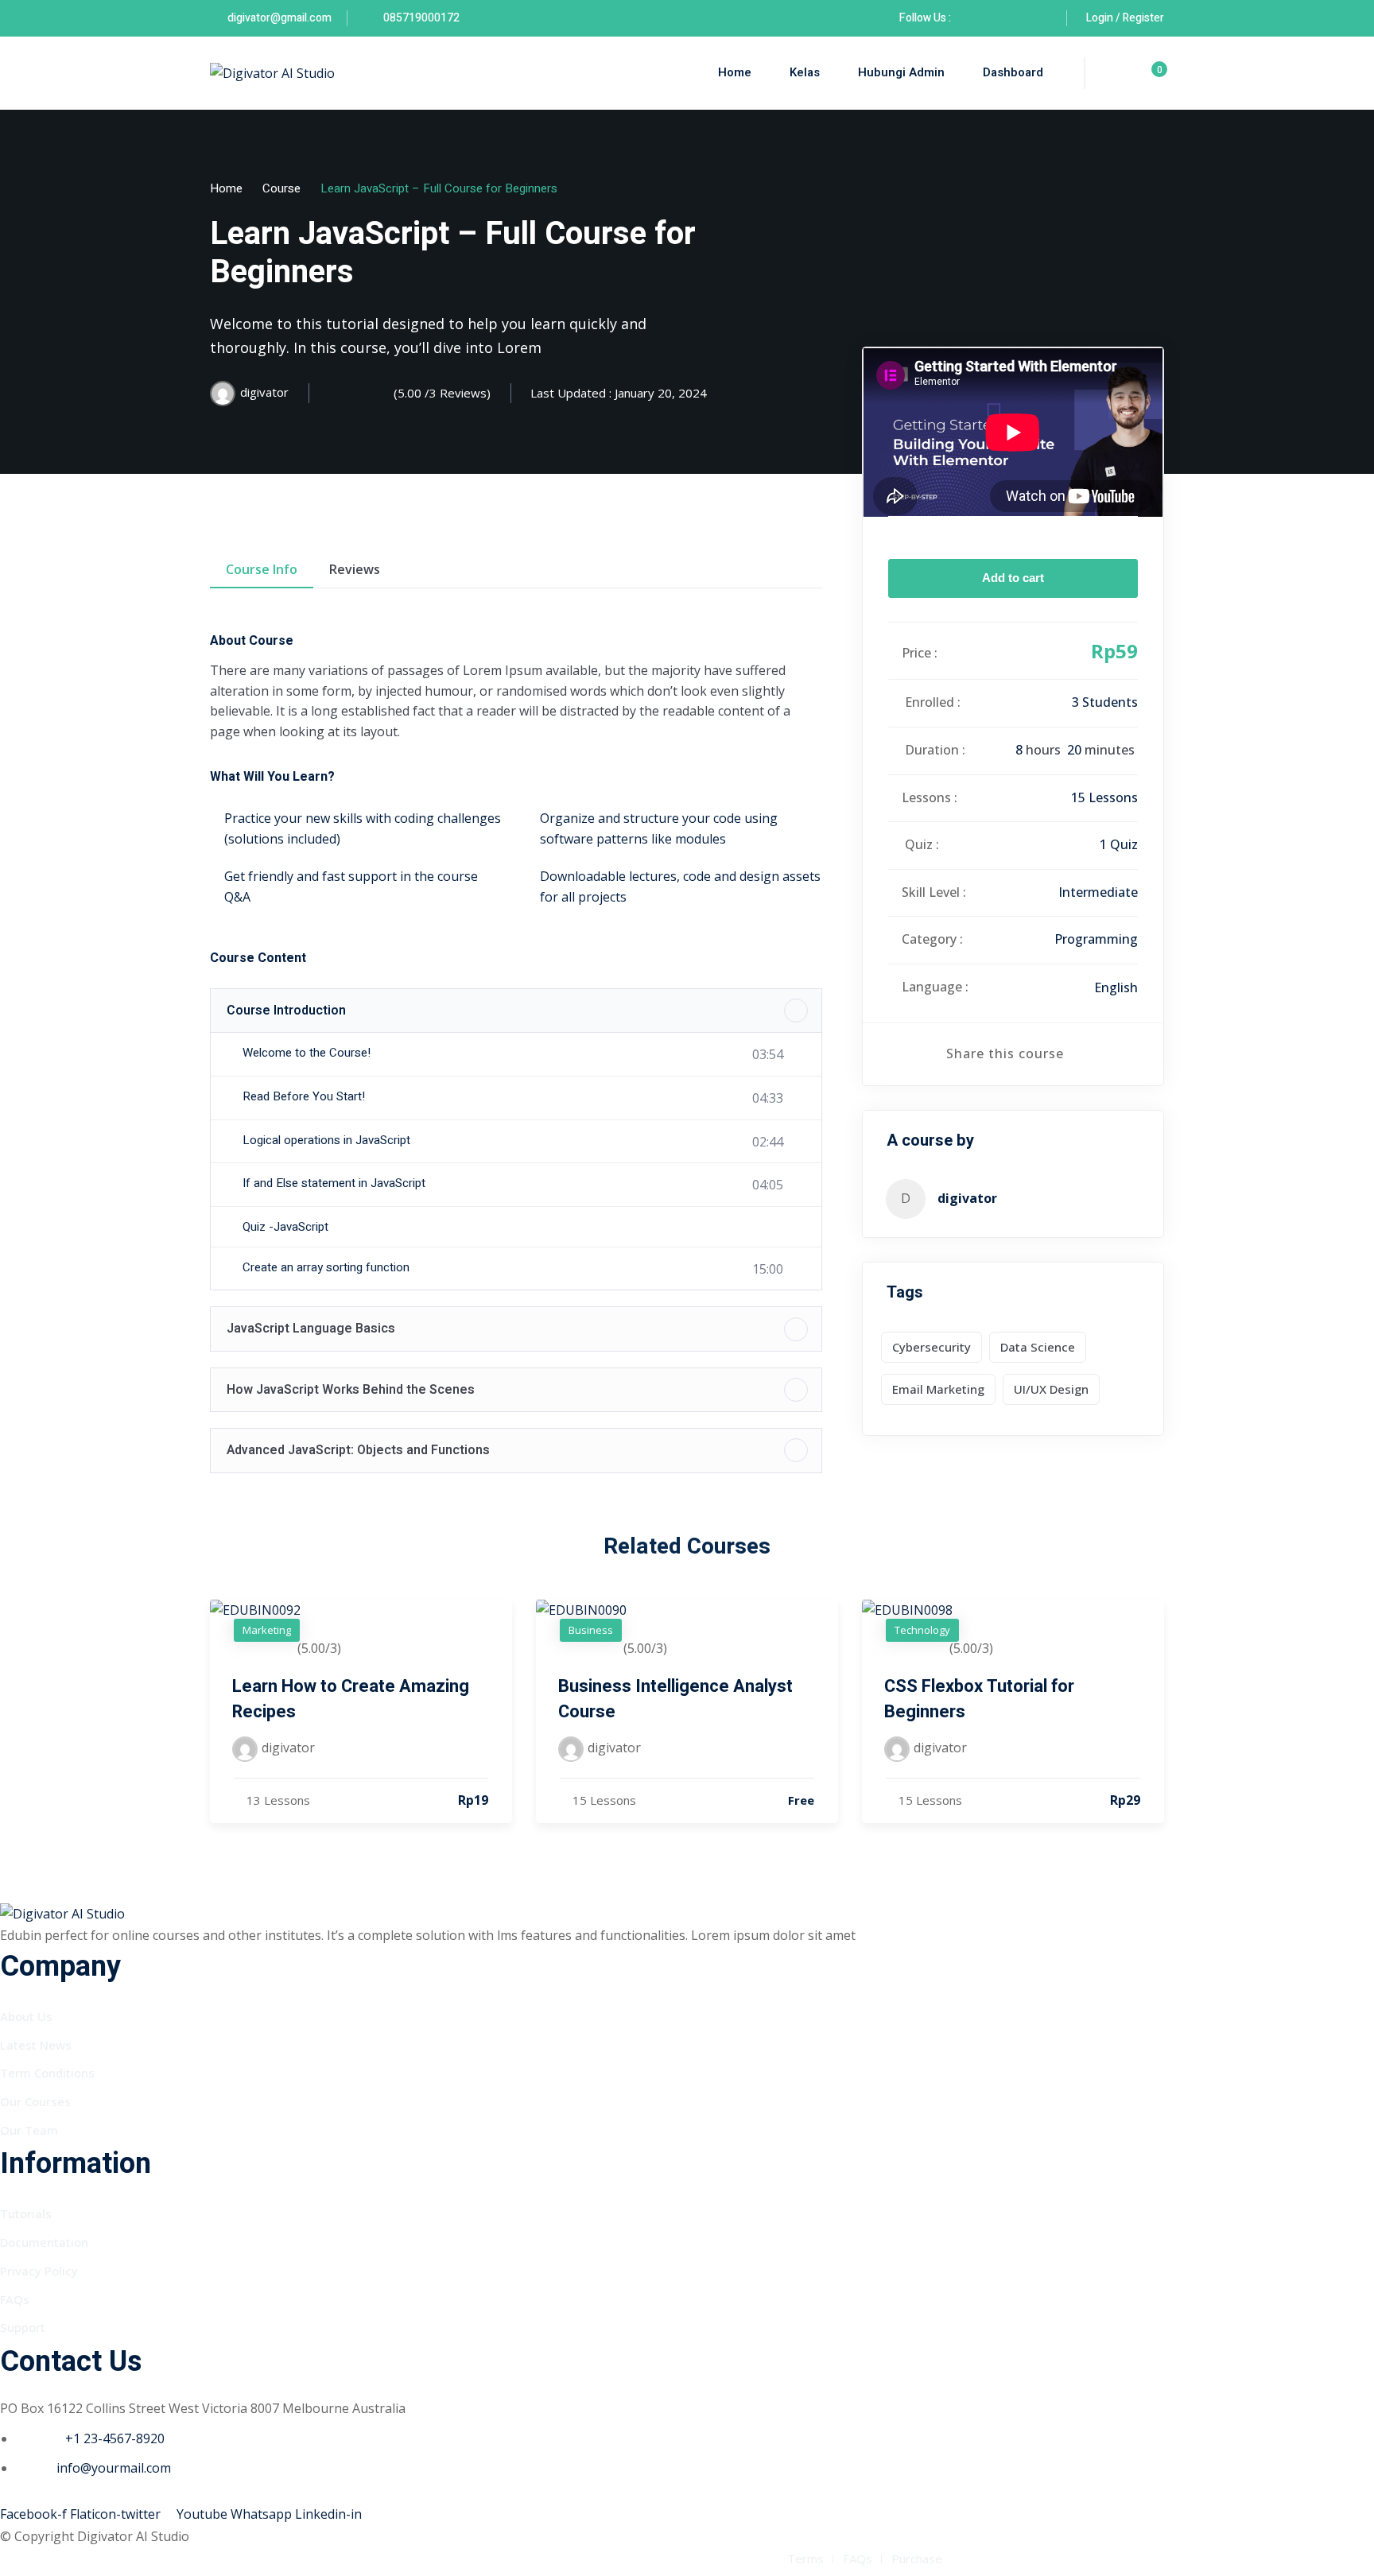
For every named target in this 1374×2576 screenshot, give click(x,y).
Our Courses (35, 2101)
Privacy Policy (39, 2271)
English (1116, 987)
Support (23, 2327)
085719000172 (420, 18)
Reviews (355, 569)
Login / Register (1125, 18)
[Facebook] (971, 18)
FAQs (15, 2299)
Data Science (1038, 1347)
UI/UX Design (1051, 1389)
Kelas (805, 72)
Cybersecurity (932, 1347)
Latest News (36, 2045)
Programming (1096, 939)
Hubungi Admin (901, 72)
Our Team (29, 2130)
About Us (26, 2016)
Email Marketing (938, 1389)
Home (735, 72)
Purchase (917, 2559)
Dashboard (1013, 72)
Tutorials (26, 2213)
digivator (967, 1198)
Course (281, 188)
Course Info (262, 569)
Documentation (44, 2242)
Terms (805, 2559)
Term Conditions (47, 2073)
